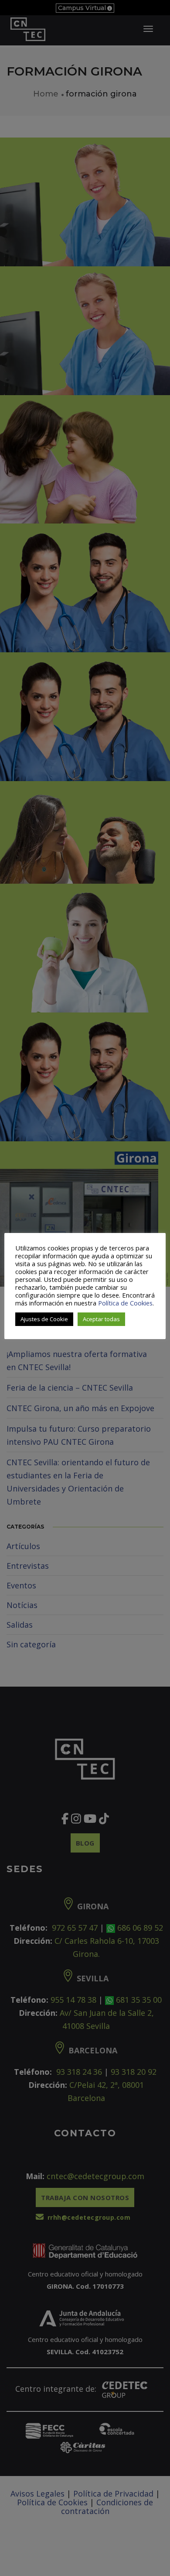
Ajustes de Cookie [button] (44, 1319)
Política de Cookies (125, 1303)
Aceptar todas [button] (101, 1319)
